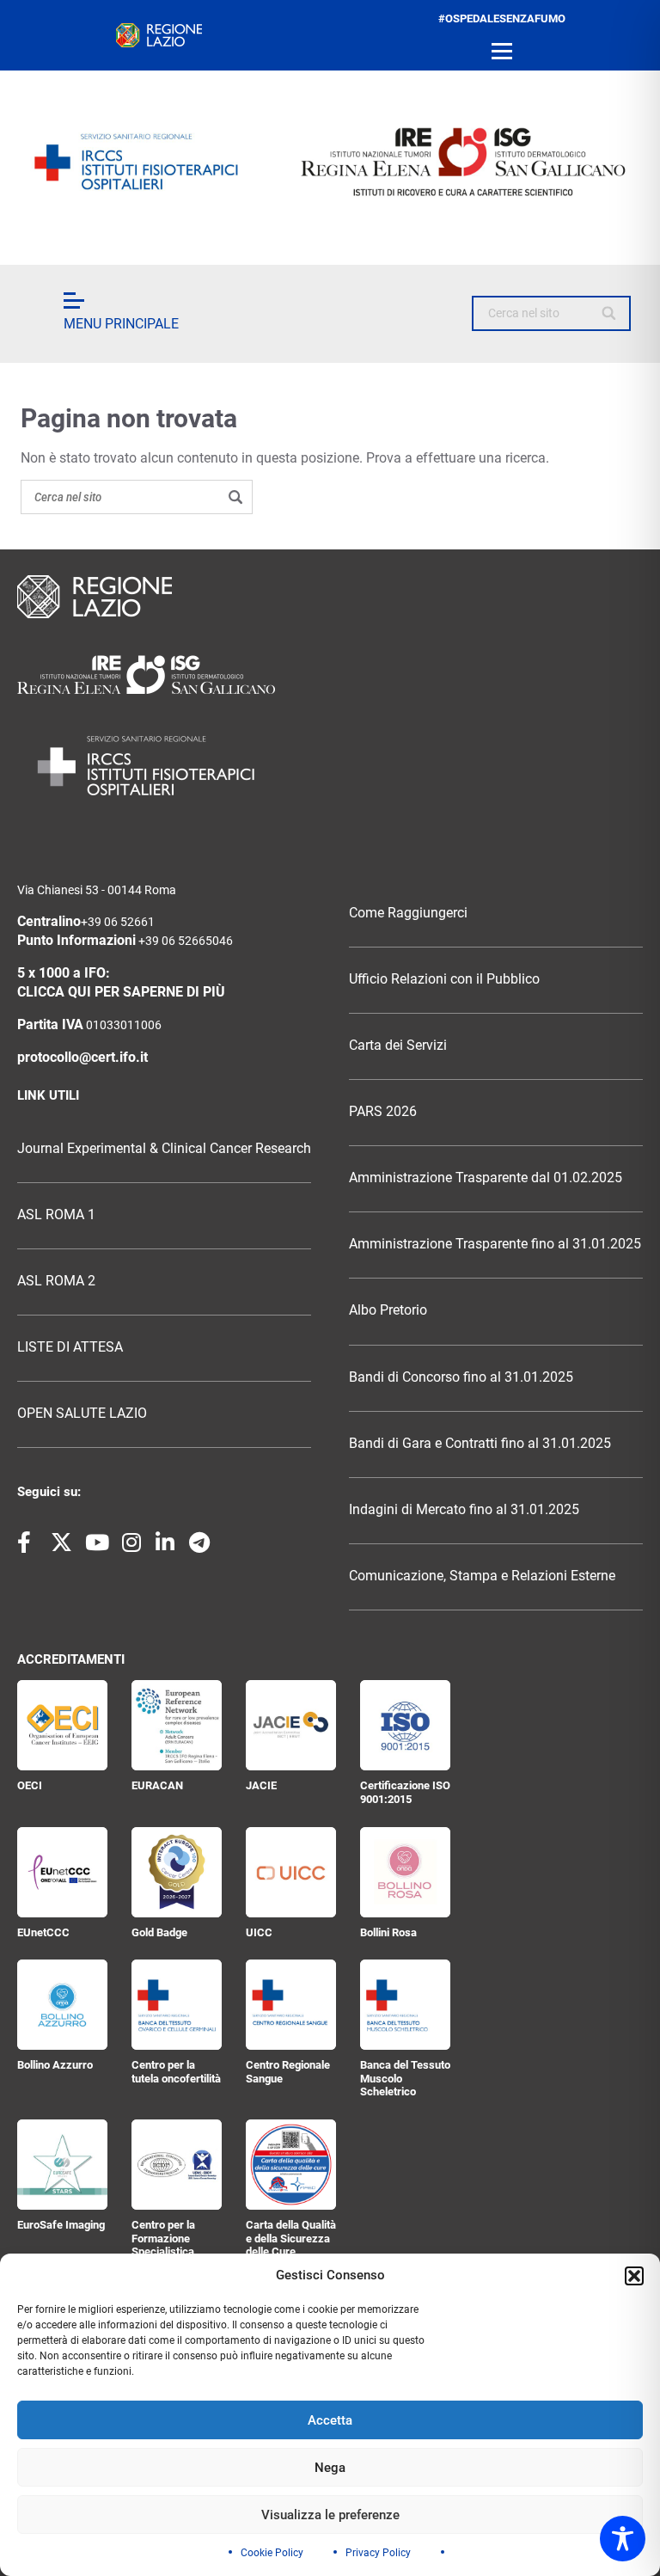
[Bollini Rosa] (405, 1872)
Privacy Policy (378, 2553)
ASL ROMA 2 (56, 1281)
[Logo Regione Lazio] (330, 597)
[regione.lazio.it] (159, 35)
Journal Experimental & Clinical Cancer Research (164, 1149)
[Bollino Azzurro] (62, 2005)
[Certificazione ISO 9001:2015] (405, 1725)
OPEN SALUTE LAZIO (82, 1414)
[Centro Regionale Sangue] (291, 2005)
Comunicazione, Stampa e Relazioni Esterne (482, 1576)
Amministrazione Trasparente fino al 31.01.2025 (495, 1244)
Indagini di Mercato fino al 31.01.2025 (464, 1510)
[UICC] (291, 1872)
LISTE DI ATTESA (70, 1347)
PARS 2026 (383, 1112)
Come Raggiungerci (408, 913)
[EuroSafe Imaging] (62, 2165)
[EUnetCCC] (62, 1872)
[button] (634, 2276)
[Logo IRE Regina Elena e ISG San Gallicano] (330, 162)
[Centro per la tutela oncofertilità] (177, 2005)
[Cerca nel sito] (610, 314)
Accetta (330, 2420)
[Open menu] (502, 52)
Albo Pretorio (388, 1310)
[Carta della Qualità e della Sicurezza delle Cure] (291, 2165)
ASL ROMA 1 (56, 1215)
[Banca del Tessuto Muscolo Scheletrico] (405, 2005)
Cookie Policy (272, 2553)
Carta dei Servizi (398, 1046)
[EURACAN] (177, 1725)
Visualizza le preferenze (330, 2515)
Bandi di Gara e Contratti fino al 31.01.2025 (480, 1444)
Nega (330, 2468)
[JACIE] (291, 1725)
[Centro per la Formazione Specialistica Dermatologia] (177, 2165)
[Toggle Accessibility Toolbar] (623, 2539)
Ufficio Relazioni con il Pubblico (444, 979)
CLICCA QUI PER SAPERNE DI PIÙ (121, 992)
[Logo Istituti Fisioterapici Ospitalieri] (330, 675)
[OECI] (62, 1725)
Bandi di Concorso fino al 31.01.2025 (461, 1377)
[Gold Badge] (177, 1872)
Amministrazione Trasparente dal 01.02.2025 (486, 1178)
